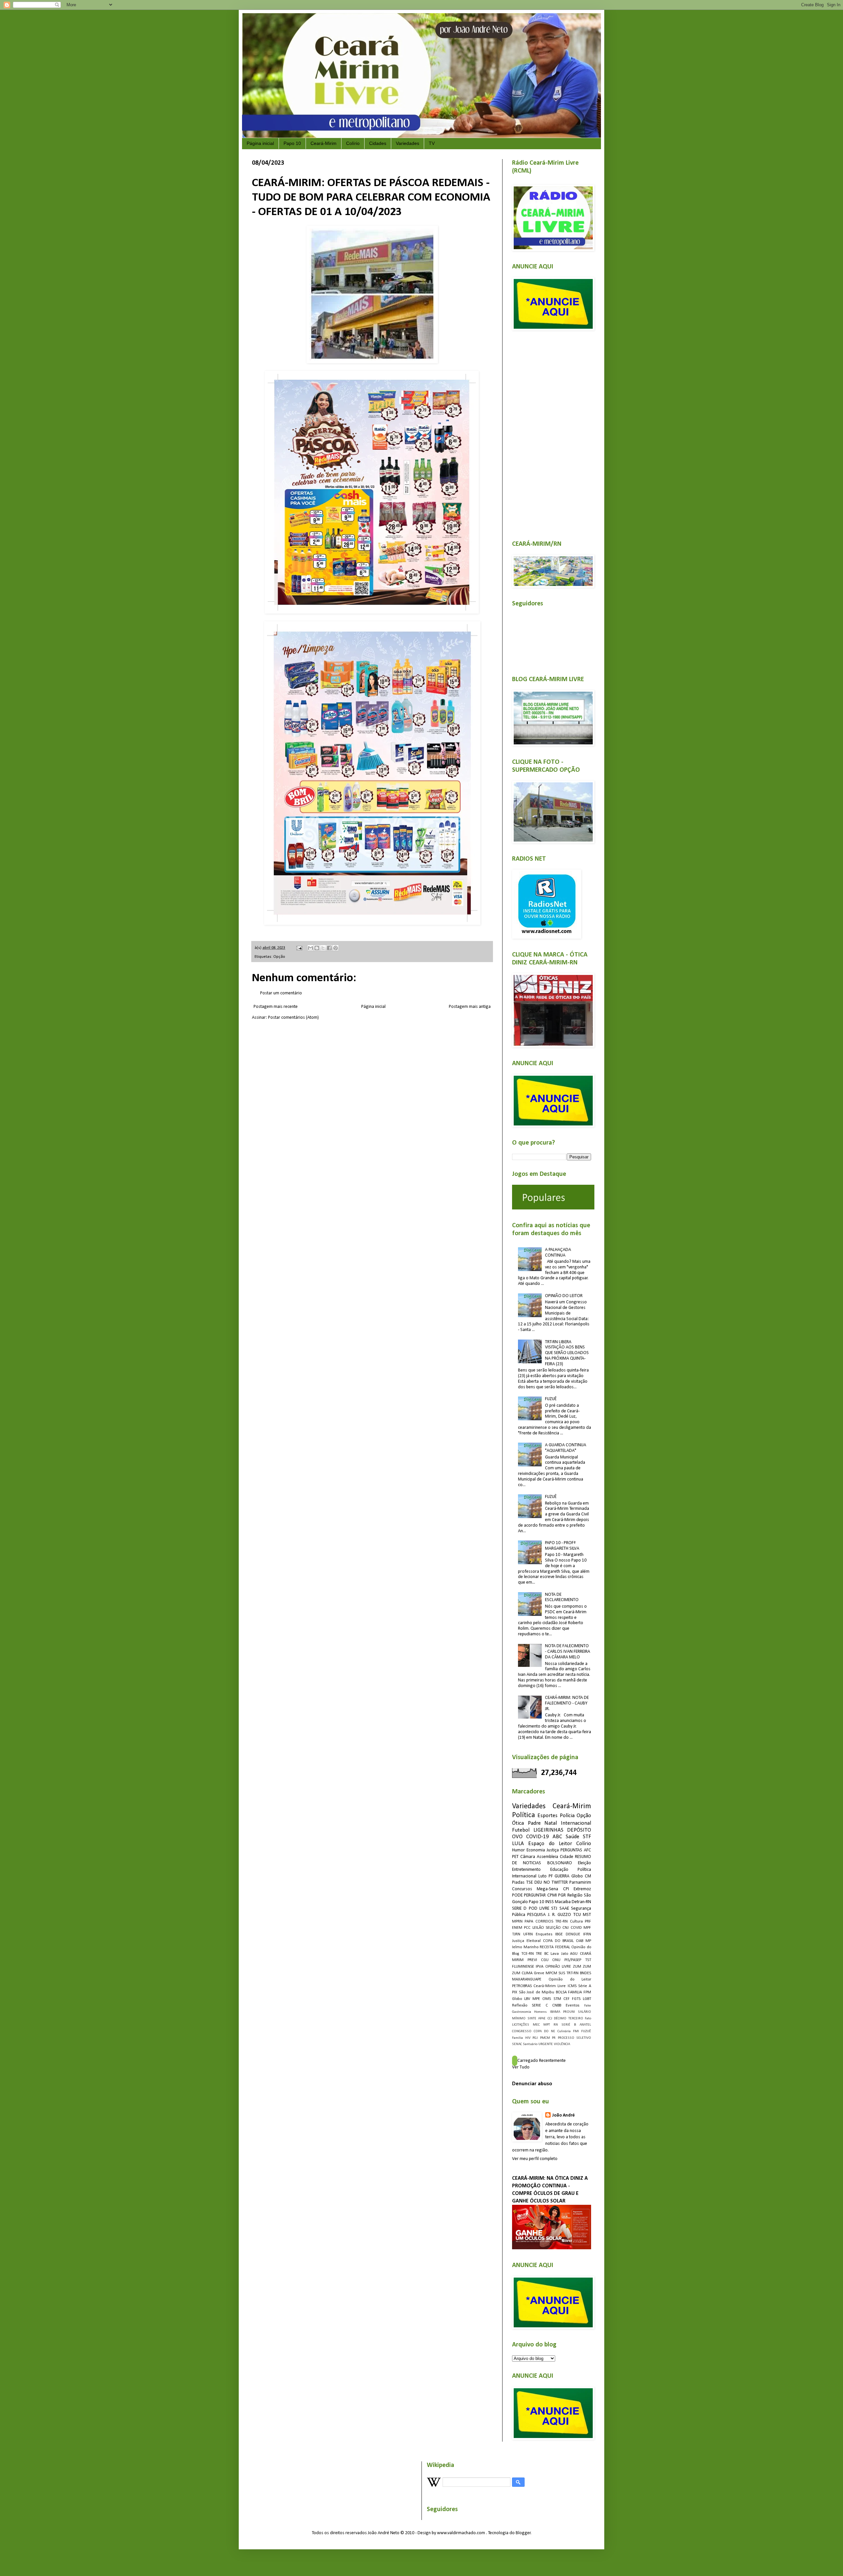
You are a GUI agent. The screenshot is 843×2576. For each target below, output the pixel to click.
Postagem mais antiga (470, 1007)
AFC (587, 1850)
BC (546, 1954)
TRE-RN (561, 1922)
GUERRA (562, 1876)
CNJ (566, 1928)
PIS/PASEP (573, 1960)
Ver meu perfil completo (535, 2159)
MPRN (517, 1922)
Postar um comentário (281, 993)
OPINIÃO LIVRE (558, 1967)
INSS (550, 1902)
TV (432, 143)
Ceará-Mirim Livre (550, 1986)
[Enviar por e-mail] (311, 948)
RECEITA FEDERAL (555, 1947)
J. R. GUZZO (560, 1915)
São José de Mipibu (537, 1992)
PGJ (535, 2038)
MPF (587, 1928)
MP (588, 1941)
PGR (562, 1895)
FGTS (576, 1999)
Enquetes (544, 1934)
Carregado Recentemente (542, 2061)
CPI (566, 1889)
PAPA (529, 1922)
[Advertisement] (552, 431)
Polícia (567, 1816)
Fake (588, 2006)
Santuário (530, 2044)
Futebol (521, 1830)
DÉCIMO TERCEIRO (569, 2019)
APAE (542, 2019)
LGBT (587, 1999)
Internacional (576, 1823)
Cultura (576, 1922)
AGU (574, 1954)
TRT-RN (572, 1973)
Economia (536, 1850)
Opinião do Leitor (570, 1980)
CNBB (557, 2006)
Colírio (353, 143)
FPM (587, 1992)
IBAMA (555, 2012)
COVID (576, 1928)
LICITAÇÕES (521, 2025)
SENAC (517, 2044)
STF (587, 1837)
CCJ (550, 2019)
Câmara (528, 1857)
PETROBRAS (522, 1986)
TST (588, 1960)
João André (563, 2115)
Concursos (522, 1889)
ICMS (572, 1986)
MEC (536, 2025)
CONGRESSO (522, 2031)
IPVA (540, 1967)
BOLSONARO (560, 1863)
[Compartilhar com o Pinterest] (336, 948)
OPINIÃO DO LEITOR (564, 1296)
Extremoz (582, 1889)
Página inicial (260, 143)
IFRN (587, 1934)
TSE (530, 1883)
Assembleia (547, 1857)
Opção (279, 957)
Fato (588, 2019)
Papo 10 (292, 143)
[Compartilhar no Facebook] (329, 948)
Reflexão (520, 2006)
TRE (539, 1954)
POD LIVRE (539, 1909)
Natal (551, 1823)
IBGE (559, 1934)
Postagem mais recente (276, 1007)
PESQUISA (536, 1915)
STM (557, 1999)
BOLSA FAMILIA (569, 1992)
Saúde (572, 1837)
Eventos (573, 2006)
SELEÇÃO (553, 1928)
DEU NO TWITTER (551, 1883)
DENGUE (573, 1934)
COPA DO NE (544, 2031)
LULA (518, 1844)
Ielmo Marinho (525, 1947)
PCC (527, 1928)
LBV (527, 1999)
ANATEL (585, 2025)
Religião (575, 1895)
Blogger (523, 2533)
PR (554, 2038)
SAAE (564, 1909)
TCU (577, 1915)
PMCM (545, 2038)
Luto (543, 1876)
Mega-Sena (547, 1889)
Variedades (408, 143)
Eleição (585, 1863)
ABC (557, 1837)
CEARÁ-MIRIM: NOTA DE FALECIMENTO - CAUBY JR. (567, 1703)
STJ (554, 1909)
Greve (539, 1973)
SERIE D (519, 1909)
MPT (547, 2025)
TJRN (516, 1934)
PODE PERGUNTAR (529, 1895)
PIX (515, 1992)
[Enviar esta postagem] (299, 948)
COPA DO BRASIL (558, 1941)
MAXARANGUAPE (527, 1980)
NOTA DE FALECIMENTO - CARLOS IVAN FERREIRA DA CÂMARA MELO (568, 1652)
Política (524, 1815)
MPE (536, 1999)
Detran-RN (581, 1902)
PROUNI (569, 2012)
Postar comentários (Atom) (293, 1018)
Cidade (567, 1857)
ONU (556, 1960)
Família (517, 2038)
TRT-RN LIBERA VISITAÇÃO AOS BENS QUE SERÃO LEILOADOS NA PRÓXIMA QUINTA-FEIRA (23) (567, 1353)
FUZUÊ (551, 1399)
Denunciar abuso (532, 2084)
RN (556, 2025)
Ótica (518, 1823)
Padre (534, 1823)
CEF (567, 1999)
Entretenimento (526, 1870)
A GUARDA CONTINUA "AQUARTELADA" (566, 1448)
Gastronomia (522, 2012)
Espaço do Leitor (550, 1844)
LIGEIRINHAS (548, 1830)
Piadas (518, 1883)
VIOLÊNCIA (562, 2044)
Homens (540, 2012)
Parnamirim (580, 1883)
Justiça (553, 1850)
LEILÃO (538, 1928)
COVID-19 (538, 1837)
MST (587, 1915)
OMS (547, 1999)
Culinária (564, 2031)
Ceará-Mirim (324, 143)
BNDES (585, 1973)
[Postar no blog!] (317, 948)
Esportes (547, 1816)
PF (551, 1876)
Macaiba (563, 1902)
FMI (576, 2031)
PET (515, 1857)
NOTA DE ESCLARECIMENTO (562, 1597)
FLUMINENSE (523, 1967)
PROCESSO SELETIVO (575, 2038)
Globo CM (581, 1876)
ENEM (517, 1928)
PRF (588, 1922)
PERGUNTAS (571, 1850)
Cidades (378, 143)
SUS (562, 1973)
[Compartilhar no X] (323, 948)
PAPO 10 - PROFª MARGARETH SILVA (562, 1546)
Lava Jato (559, 1954)
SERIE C (540, 2006)
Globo (517, 1999)
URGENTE (546, 2044)
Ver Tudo (521, 2067)
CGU (545, 1960)
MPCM (551, 1973)
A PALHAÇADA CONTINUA (558, 1253)
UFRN (528, 1934)
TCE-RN (528, 1954)
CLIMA (527, 1973)
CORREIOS (544, 1922)
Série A (585, 1986)
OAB (580, 1941)
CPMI (552, 1895)
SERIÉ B (569, 2025)
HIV (528, 2038)
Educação (559, 1870)
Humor (518, 1850)
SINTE (532, 2019)
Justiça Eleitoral (526, 1941)
